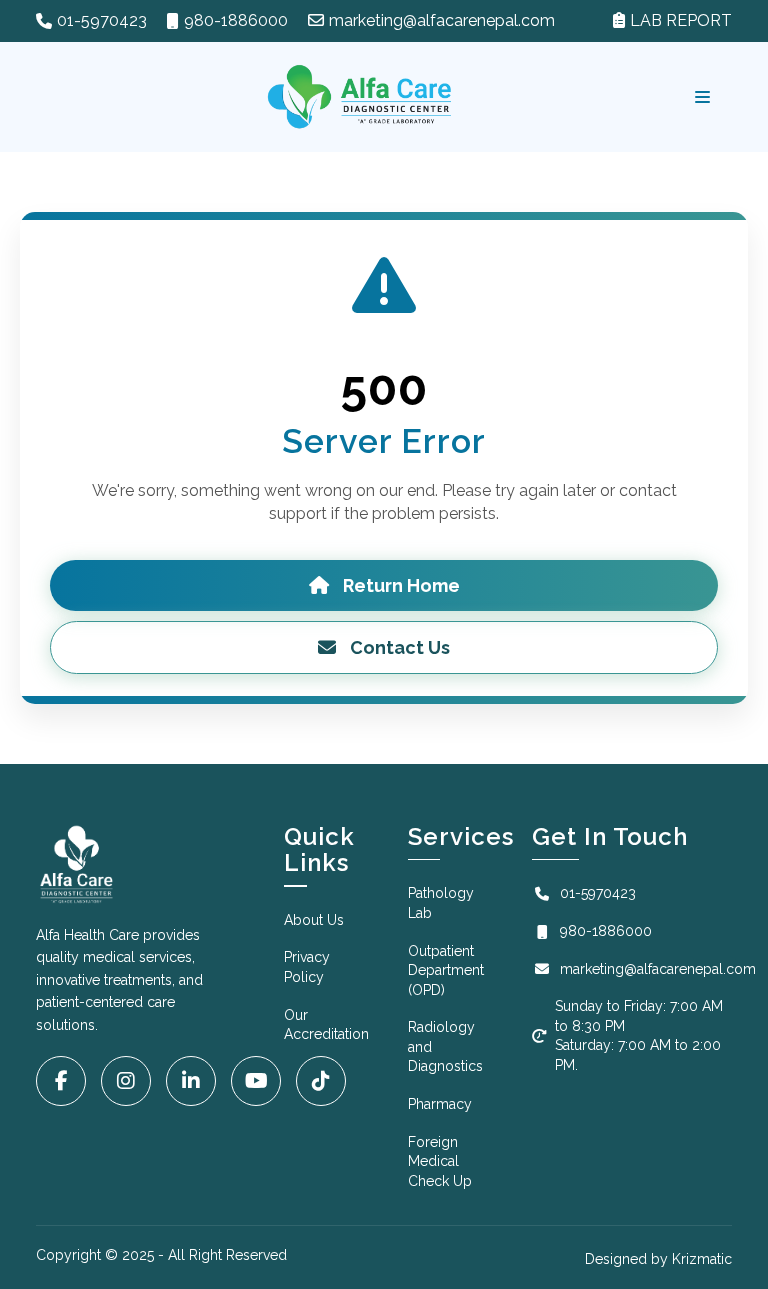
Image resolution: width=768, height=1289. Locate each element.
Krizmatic (702, 1259)
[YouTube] (256, 1081)
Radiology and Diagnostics (445, 1046)
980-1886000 (236, 20)
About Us (314, 920)
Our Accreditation (326, 1025)
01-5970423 (102, 20)
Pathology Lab (441, 903)
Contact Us (398, 647)
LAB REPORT (681, 20)
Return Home (399, 585)
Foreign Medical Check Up (440, 1161)
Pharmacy (440, 1104)
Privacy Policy (307, 967)
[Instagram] (126, 1081)
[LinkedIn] (191, 1081)
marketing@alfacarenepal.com (442, 20)
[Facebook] (61, 1081)
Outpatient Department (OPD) (446, 970)
